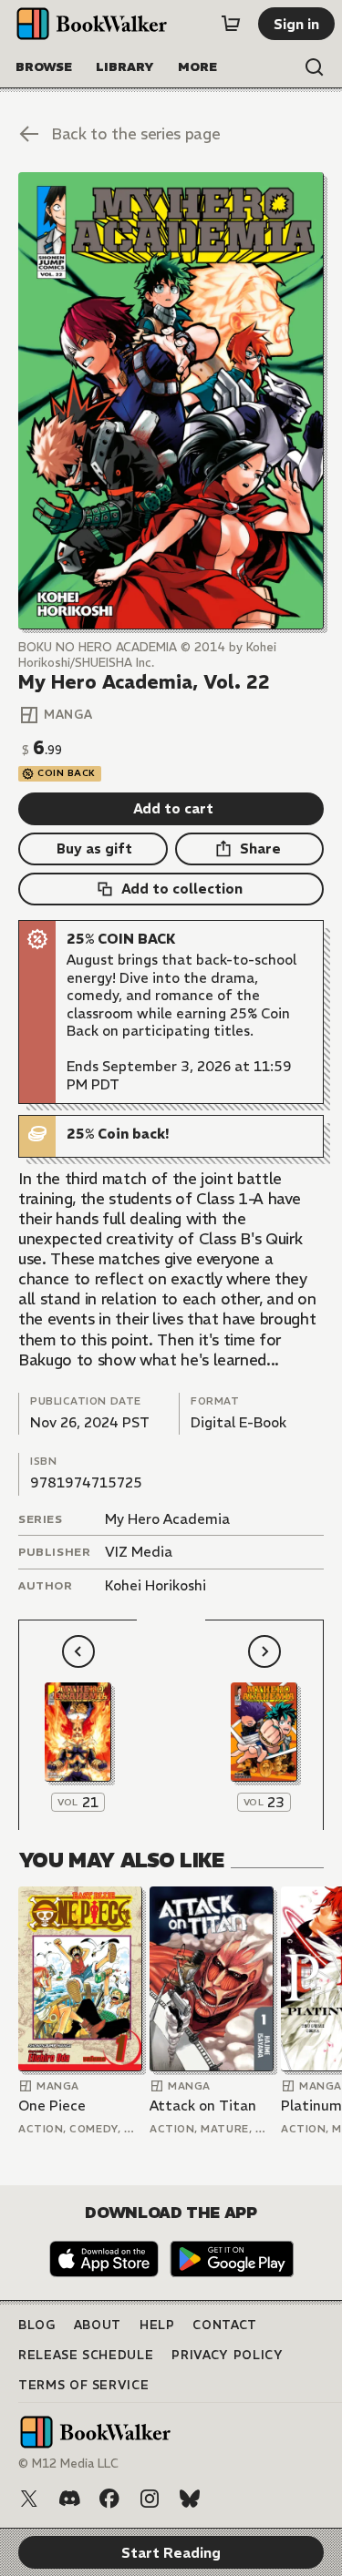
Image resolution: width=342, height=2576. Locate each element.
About (98, 2325)
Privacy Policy (227, 2355)
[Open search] (315, 67)
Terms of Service (83, 2385)
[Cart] (231, 24)
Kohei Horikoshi (155, 1585)
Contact (225, 2325)
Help (157, 2325)
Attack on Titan (203, 2106)
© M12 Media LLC (68, 2464)
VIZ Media (139, 1552)
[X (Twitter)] (29, 2499)
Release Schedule (86, 2355)
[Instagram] (150, 2499)
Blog (37, 2325)
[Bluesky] (190, 2499)
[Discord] (69, 2499)
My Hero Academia (167, 1519)
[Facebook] (109, 2499)
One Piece (52, 2106)
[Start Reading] (171, 401)
